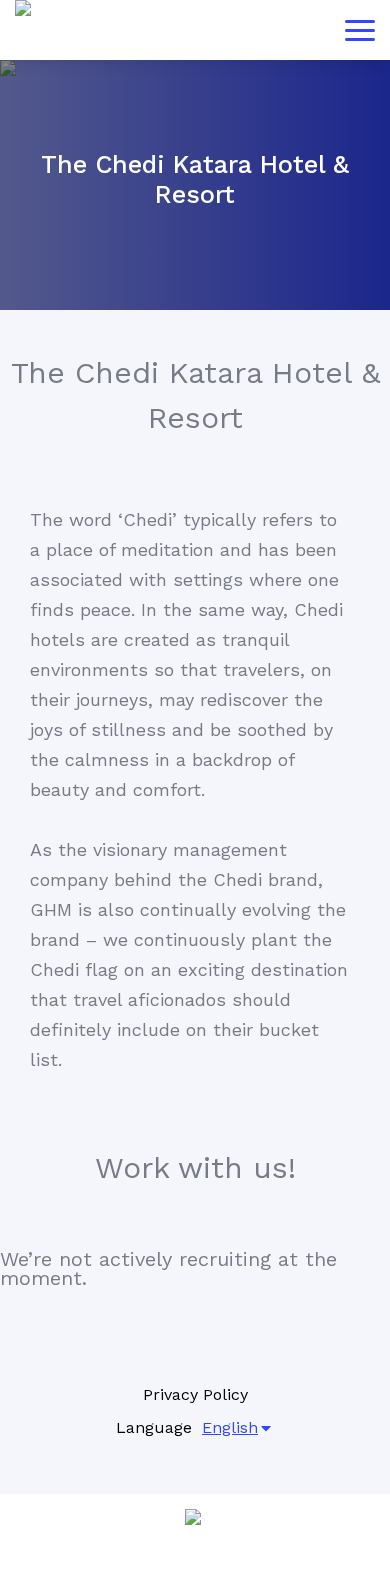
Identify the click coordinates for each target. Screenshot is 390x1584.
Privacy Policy (195, 1394)
